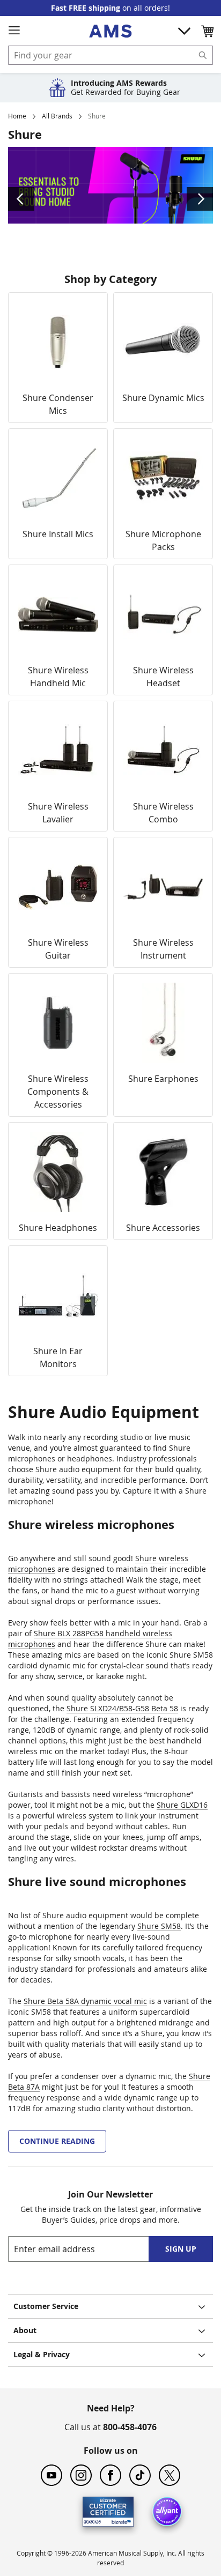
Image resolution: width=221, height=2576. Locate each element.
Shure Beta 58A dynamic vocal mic (85, 2001)
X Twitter (170, 2475)
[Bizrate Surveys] (119, 2520)
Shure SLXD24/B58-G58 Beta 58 (122, 1708)
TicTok (140, 2475)
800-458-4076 (130, 2427)
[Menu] (14, 31)
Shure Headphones (58, 1228)
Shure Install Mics (58, 534)
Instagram (81, 2475)
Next (200, 199)
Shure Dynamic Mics (163, 398)
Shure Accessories (163, 1228)
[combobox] (110, 55)
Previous (21, 199)
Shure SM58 (159, 1926)
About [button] (25, 2330)
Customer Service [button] (46, 2306)
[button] (207, 31)
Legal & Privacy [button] (42, 2354)
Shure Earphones (163, 1079)
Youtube (51, 2475)
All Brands (57, 116)
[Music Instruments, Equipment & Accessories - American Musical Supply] (110, 31)
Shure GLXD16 (182, 1805)
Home (17, 116)
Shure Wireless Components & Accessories (58, 1092)
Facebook (110, 2475)
